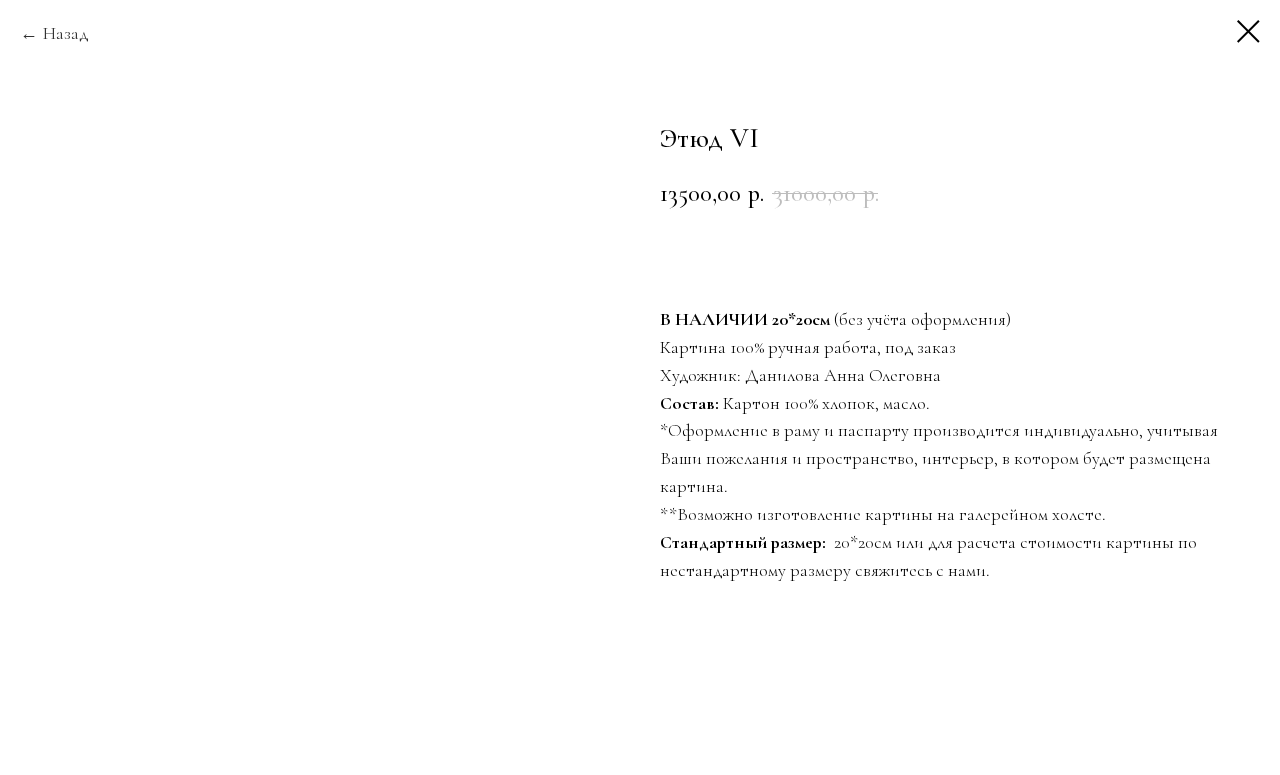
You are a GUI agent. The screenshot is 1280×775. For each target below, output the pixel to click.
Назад (66, 33)
